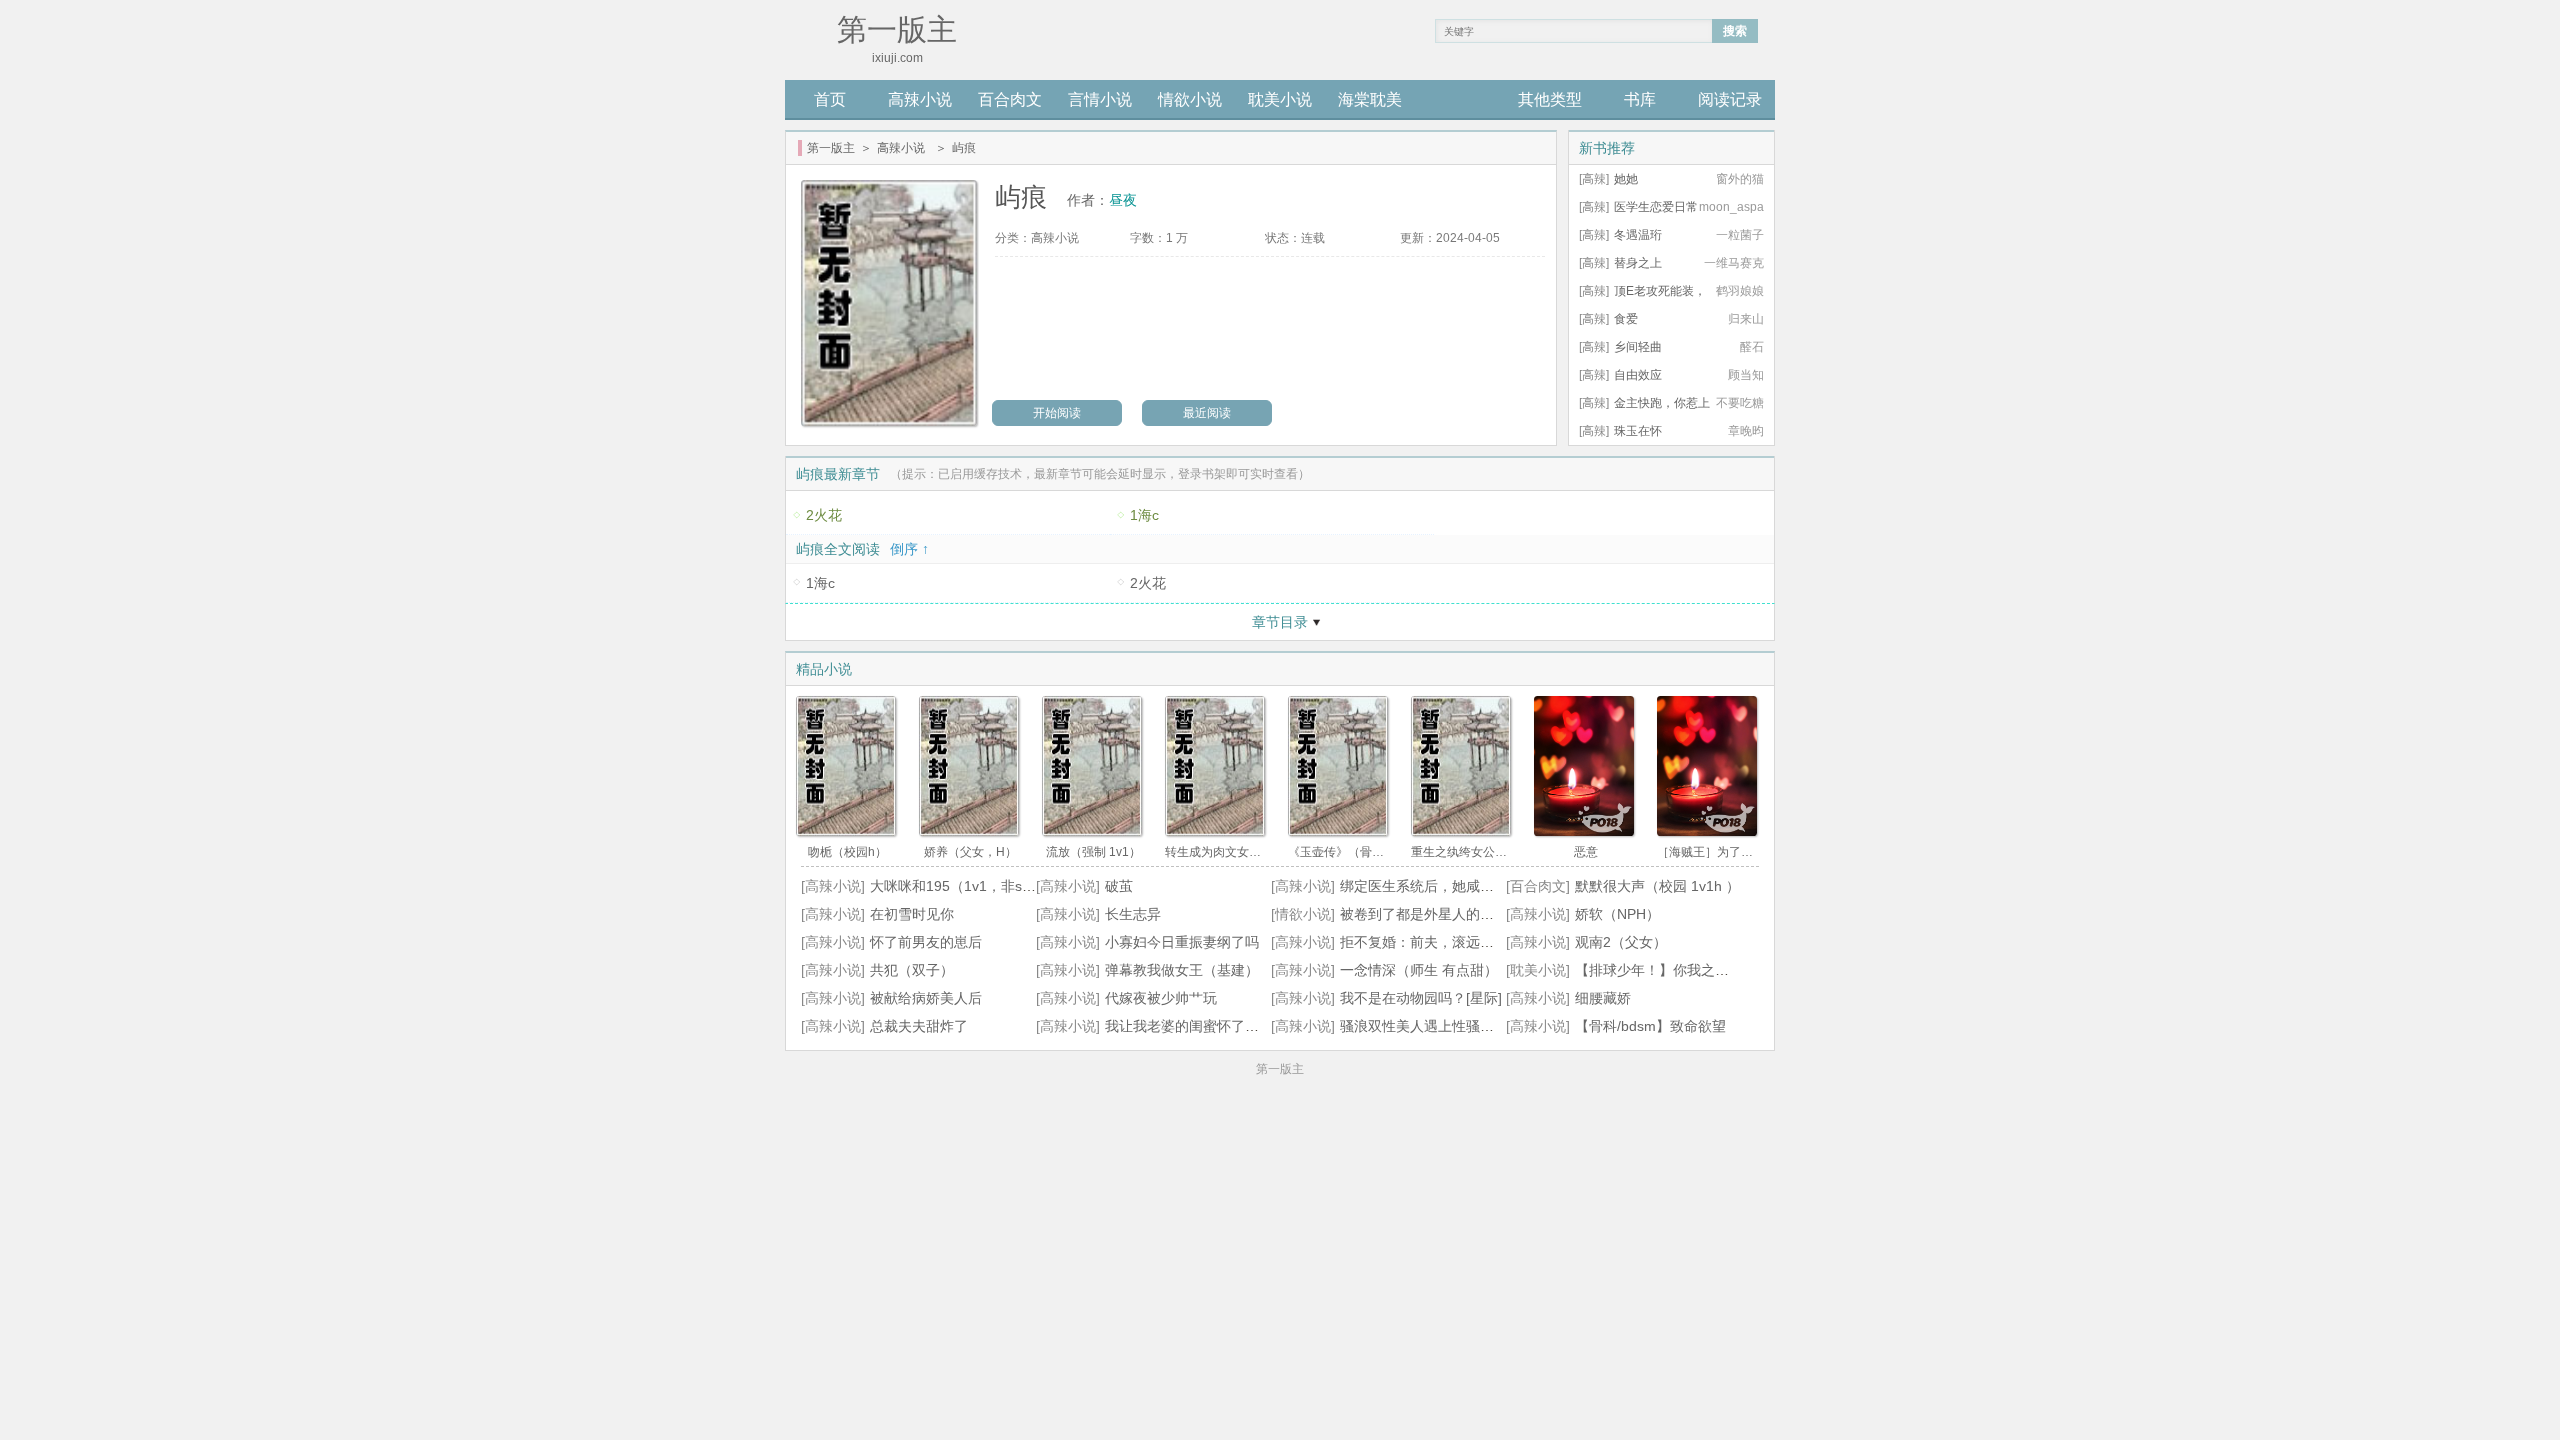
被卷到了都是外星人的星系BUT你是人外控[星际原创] (1505, 914)
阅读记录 (1730, 99)
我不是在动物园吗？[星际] (1421, 998)
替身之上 (1638, 263)
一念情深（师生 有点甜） (1419, 970)
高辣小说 (920, 99)
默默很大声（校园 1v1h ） (1657, 886)
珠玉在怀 (1638, 431)
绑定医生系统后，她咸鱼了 (1424, 886)
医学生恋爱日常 (1656, 207)
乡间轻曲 (1638, 347)
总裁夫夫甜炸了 (919, 1026)
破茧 (1119, 886)
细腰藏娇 (1603, 998)
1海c (1144, 515)
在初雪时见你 (912, 914)
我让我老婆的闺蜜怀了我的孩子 (1203, 1026)
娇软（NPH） (1617, 914)
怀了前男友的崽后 (926, 942)
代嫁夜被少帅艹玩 (1161, 998)
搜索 (1735, 31)
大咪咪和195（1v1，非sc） (956, 886)
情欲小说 (1190, 99)
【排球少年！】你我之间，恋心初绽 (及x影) (1711, 970)
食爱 (1626, 319)
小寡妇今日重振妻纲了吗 (1182, 942)
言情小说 (1100, 99)
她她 (1626, 179)
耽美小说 (1280, 99)
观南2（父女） (1621, 942)
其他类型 (1550, 99)
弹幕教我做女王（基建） (1182, 970)
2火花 (824, 515)
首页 (830, 99)
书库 (1640, 99)
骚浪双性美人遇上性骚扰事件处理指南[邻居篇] (1484, 1026)
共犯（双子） (912, 970)
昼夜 (1123, 200)
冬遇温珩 (1638, 235)
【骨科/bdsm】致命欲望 (1650, 1026)
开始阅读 (1057, 413)
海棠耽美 (1370, 99)
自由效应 (1638, 375)
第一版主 (831, 148)
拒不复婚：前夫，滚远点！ (1424, 942)
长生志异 (1133, 914)
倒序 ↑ (909, 549)
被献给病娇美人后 (926, 998)
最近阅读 (1207, 413)
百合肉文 (1010, 99)
